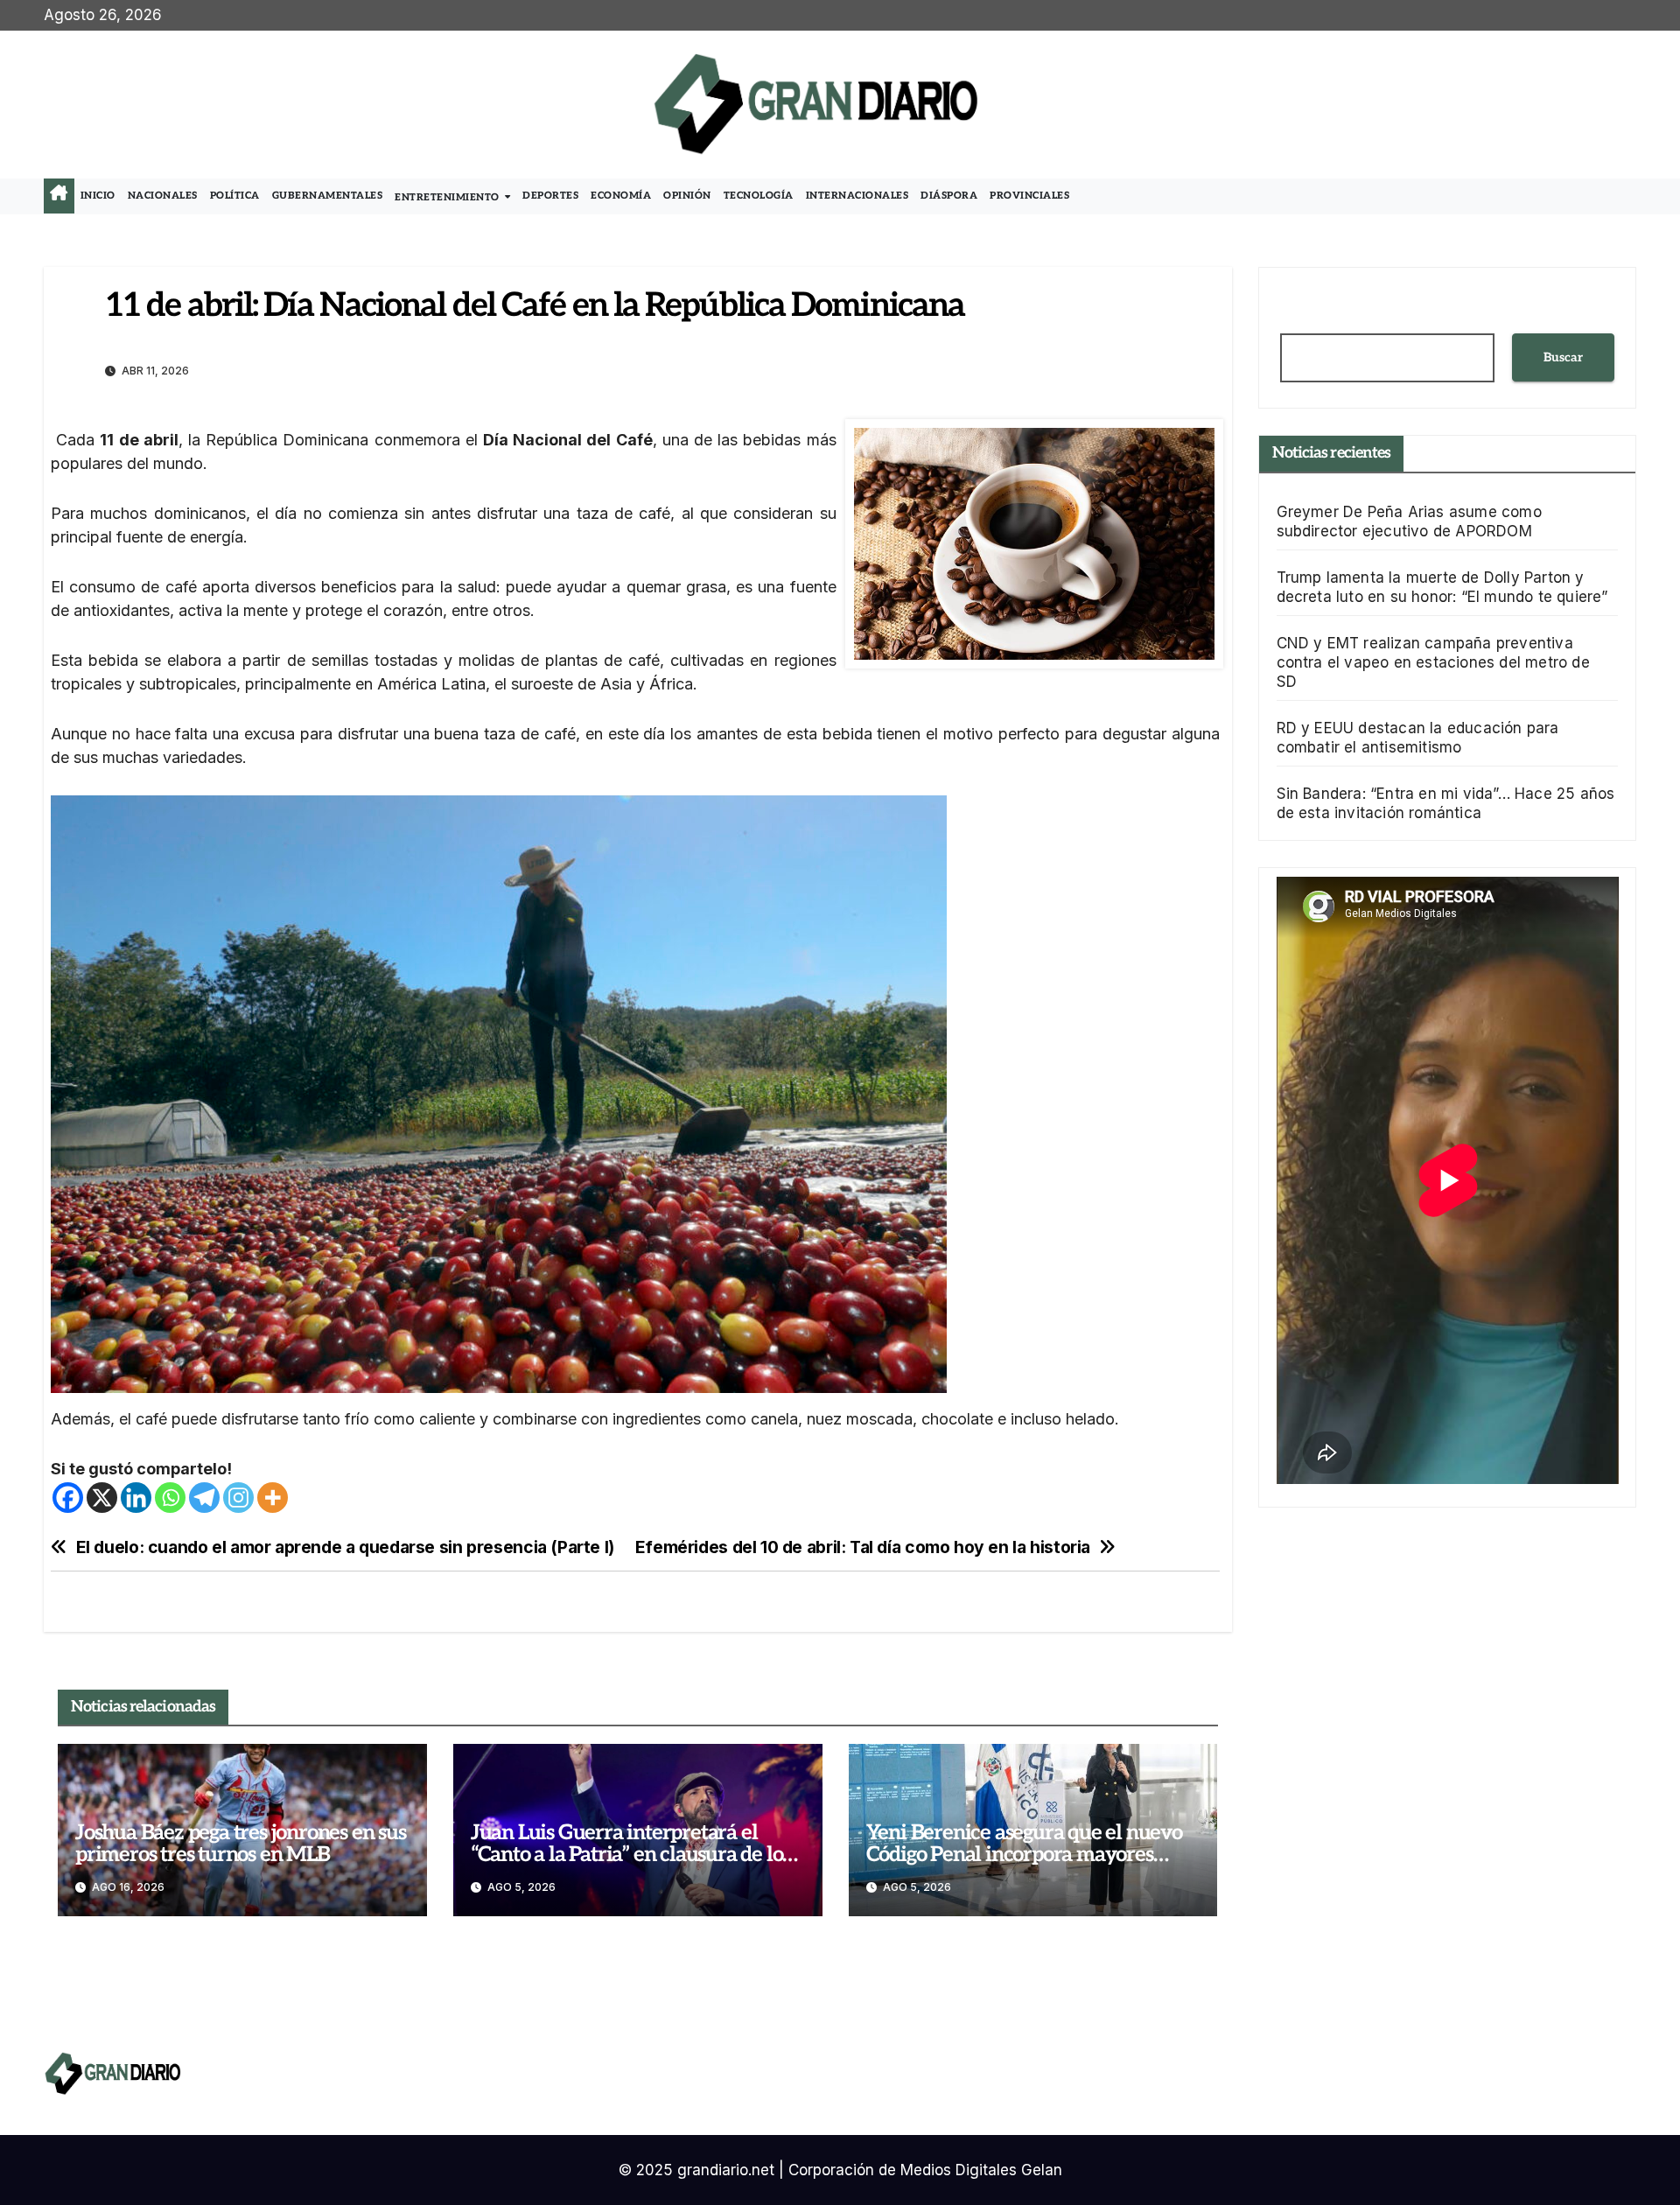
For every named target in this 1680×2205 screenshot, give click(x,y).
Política (235, 196)
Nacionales (163, 196)
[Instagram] (238, 1498)
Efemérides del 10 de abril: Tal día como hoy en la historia (863, 1547)
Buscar (1563, 357)
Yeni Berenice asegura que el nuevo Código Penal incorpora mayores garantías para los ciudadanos (1024, 1855)
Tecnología (759, 196)
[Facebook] (68, 1498)
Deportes (550, 196)
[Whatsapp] (170, 1498)
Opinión (687, 196)
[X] (102, 1498)
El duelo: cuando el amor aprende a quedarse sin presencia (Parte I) (345, 1547)
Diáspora (949, 196)
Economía (621, 196)
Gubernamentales (328, 196)
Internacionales (857, 196)
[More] (273, 1498)
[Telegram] (204, 1498)
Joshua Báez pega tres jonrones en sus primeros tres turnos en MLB (241, 1844)
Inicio (98, 196)
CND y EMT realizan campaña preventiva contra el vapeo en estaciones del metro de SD (1433, 662)
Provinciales (1029, 196)
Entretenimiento (448, 197)
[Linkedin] (136, 1498)
